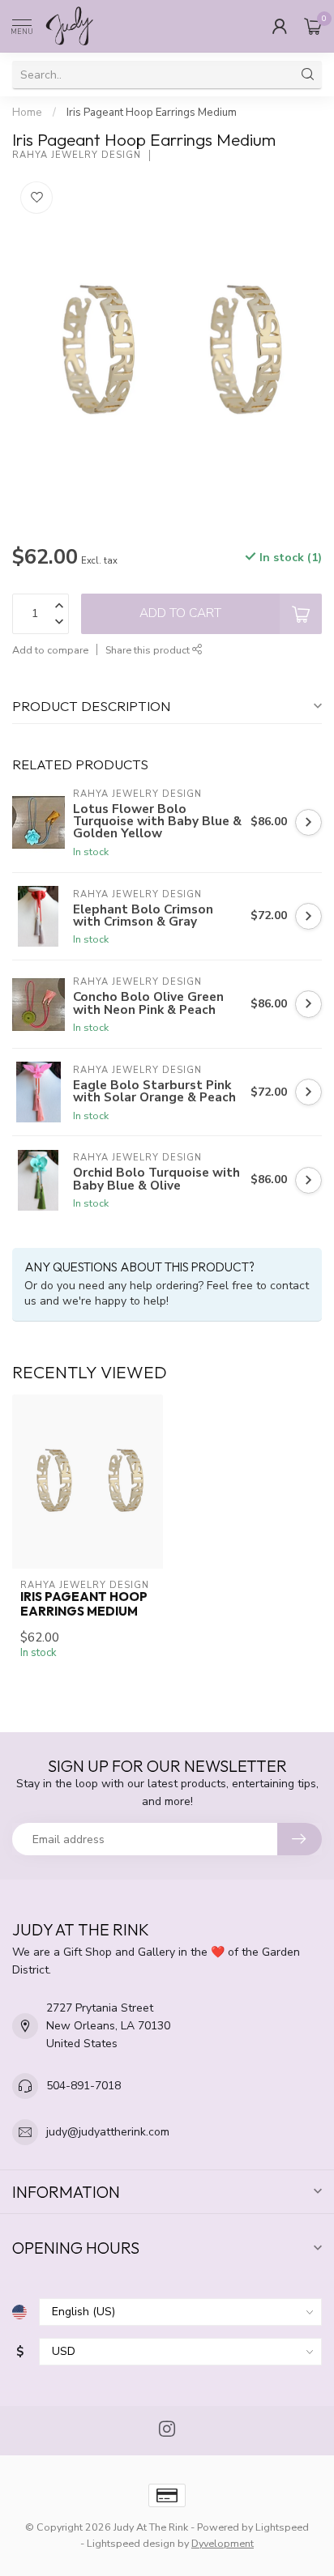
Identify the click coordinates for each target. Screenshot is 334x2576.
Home (27, 113)
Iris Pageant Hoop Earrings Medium (152, 113)
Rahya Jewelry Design (77, 155)
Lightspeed (282, 2527)
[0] (313, 26)
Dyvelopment (223, 2543)
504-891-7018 (83, 2086)
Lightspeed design (131, 2543)
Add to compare (50, 650)
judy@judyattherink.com (108, 2132)
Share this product (149, 650)
